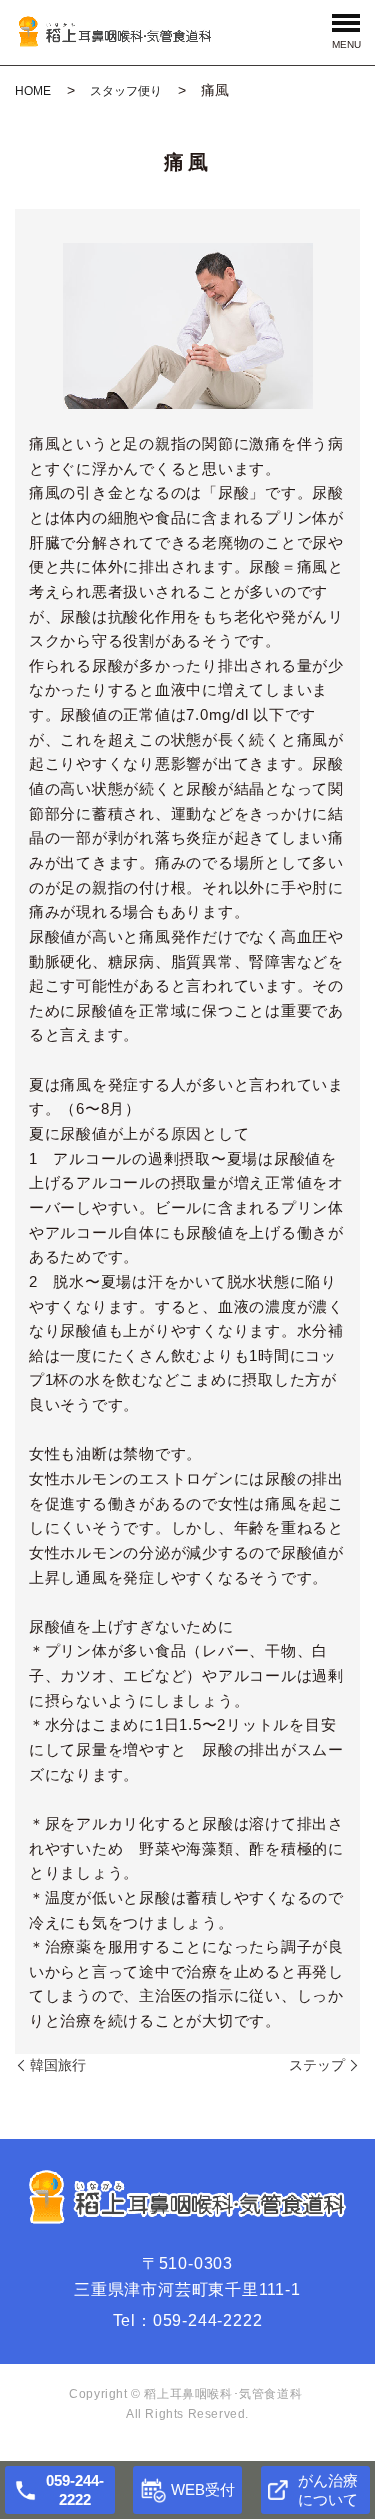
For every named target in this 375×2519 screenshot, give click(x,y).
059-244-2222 (208, 2320)
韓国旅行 (58, 2065)
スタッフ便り (126, 91)
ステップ (317, 2065)
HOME (33, 91)
